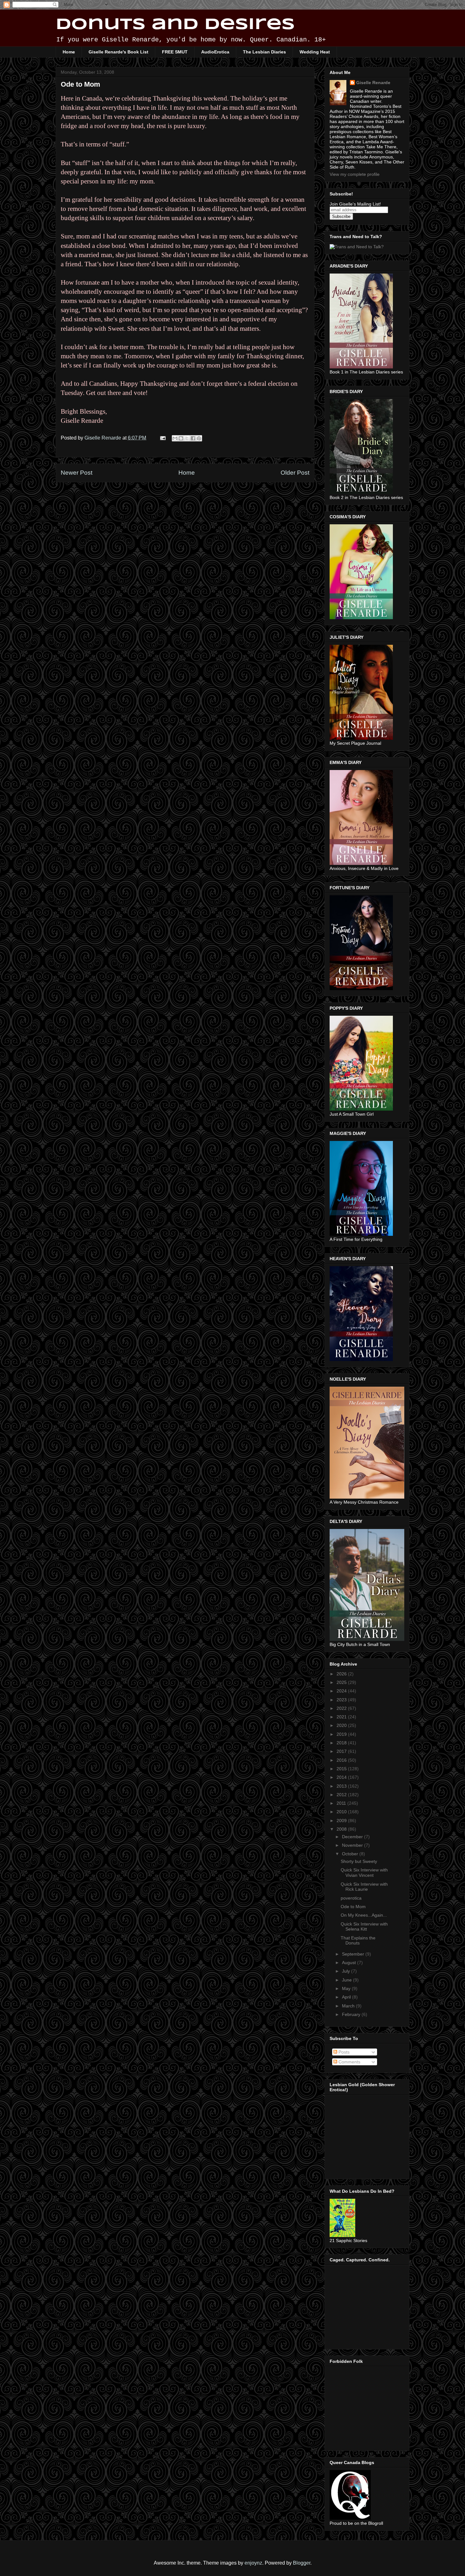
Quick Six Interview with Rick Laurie (364, 1887)
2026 (342, 1674)
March (349, 2006)
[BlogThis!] (181, 438)
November (353, 1845)
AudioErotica (215, 52)
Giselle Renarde (373, 83)
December (353, 1837)
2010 (342, 1812)
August (350, 1963)
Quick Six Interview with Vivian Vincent (364, 1873)
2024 (342, 1691)
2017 (342, 1751)
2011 (342, 1803)
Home (69, 52)
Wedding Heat (315, 52)
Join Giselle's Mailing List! (355, 204)
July (347, 1971)
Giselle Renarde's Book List (118, 52)
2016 (342, 1760)
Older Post (295, 473)
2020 (342, 1725)
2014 (342, 1777)
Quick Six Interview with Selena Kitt (364, 1927)
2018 (342, 1743)
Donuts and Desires (175, 25)
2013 (342, 1786)
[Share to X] (187, 438)
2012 (342, 1795)
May (347, 1988)
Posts (343, 2052)
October (351, 1854)
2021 (342, 1717)
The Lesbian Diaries (264, 52)
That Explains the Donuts (358, 1941)
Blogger (302, 2563)
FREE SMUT (175, 52)
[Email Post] (162, 438)
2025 (342, 1682)
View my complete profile (355, 174)
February (352, 2014)
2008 (342, 1829)
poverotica (351, 1898)
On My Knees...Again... (364, 1915)
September (354, 1954)
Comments (349, 2062)
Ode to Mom (353, 1907)
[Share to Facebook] (193, 438)
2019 (342, 1734)
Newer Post (77, 473)
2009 (342, 1821)
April (347, 1997)
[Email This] (175, 438)
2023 (342, 1700)
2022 (342, 1708)
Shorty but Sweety (359, 1861)
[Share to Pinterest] (199, 438)
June (347, 1980)
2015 (342, 1769)
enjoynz (253, 2563)
